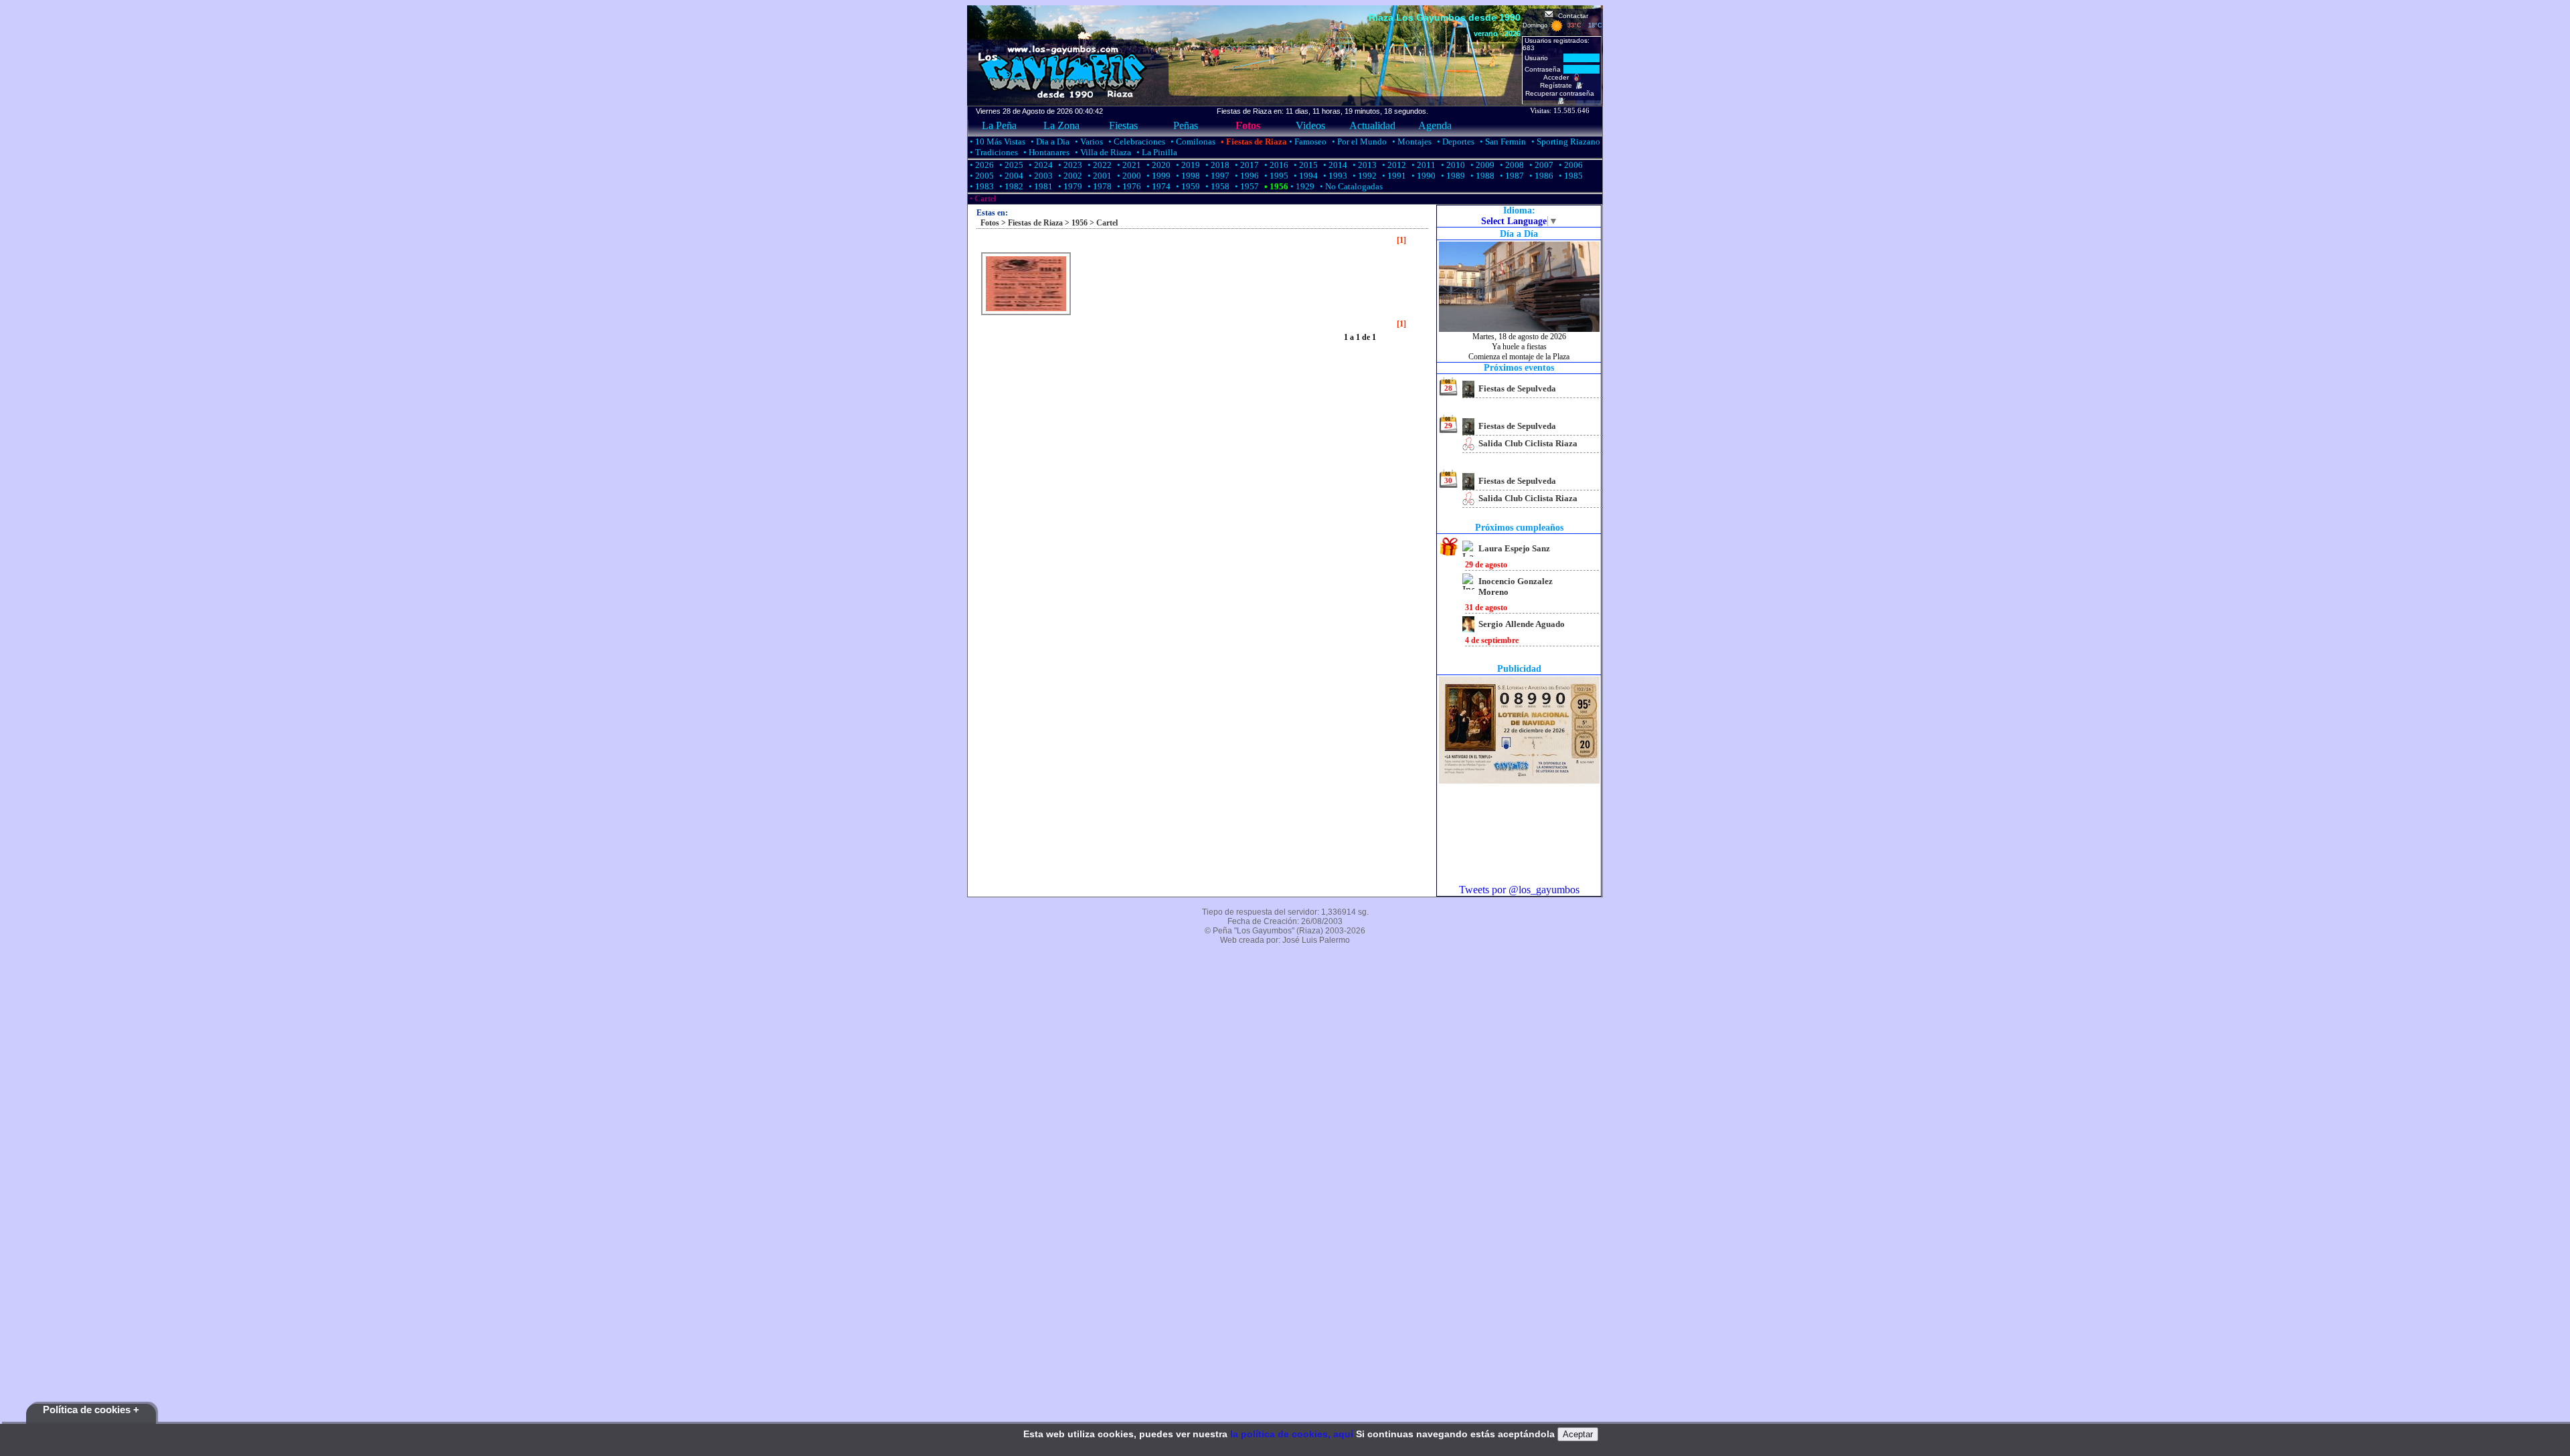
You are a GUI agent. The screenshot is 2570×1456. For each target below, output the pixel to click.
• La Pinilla (1156, 152)
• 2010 (1452, 165)
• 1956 (1275, 186)
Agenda (1435, 125)
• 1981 (1040, 186)
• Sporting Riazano (1565, 142)
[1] (1401, 240)
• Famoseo (1307, 142)
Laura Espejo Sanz (1514, 548)
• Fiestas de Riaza (1253, 142)
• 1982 (1010, 186)
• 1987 (1511, 176)
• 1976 (1128, 186)
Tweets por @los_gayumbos (1519, 890)
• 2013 (1364, 165)
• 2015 (1305, 165)
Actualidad (1372, 125)
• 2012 (1393, 165)
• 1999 (1158, 176)
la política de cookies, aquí (1292, 1434)
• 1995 (1275, 176)
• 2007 (1540, 165)
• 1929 (1301, 186)
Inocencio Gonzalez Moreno (1516, 586)
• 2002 (1069, 176)
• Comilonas (1192, 142)
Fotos (1248, 125)
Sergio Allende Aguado (1522, 624)
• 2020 (1158, 165)
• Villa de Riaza (1102, 152)
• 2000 (1128, 176)
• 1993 (1334, 176)
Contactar (1571, 16)
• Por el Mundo (1358, 142)
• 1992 (1364, 176)
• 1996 (1246, 176)
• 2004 (1010, 176)
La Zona (1061, 125)
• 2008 (1511, 165)
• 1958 (1216, 186)
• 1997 (1216, 176)
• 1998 (1187, 176)
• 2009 (1481, 165)
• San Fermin (1502, 142)
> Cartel (1103, 223)
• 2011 (1423, 165)
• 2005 (981, 176)
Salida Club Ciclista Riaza (1528, 443)
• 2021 (1128, 165)
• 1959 (1187, 186)
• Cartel (982, 199)
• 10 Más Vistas (997, 142)
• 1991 (1393, 176)
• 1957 (1246, 186)
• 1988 (1481, 176)
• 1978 (1099, 186)
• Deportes (1455, 142)
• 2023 (1069, 165)
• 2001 (1099, 176)
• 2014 (1334, 165)
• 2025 (1010, 165)
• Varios (1088, 142)
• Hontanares (1045, 152)
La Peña (999, 125)
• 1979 (1069, 186)
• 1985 (1570, 176)
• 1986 (1540, 176)
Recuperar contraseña (1562, 93)
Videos (1310, 125)
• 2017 (1246, 165)
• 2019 (1187, 165)
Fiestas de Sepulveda (1517, 388)
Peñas (1186, 125)
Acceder (1558, 77)
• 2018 (1216, 165)
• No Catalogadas (1350, 186)
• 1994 (1305, 176)
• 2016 (1275, 165)
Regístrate (1558, 85)
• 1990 (1423, 176)
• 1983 (981, 186)
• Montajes (1411, 142)
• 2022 (1099, 165)
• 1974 (1158, 186)
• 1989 (1452, 176)
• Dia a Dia (1049, 142)
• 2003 (1040, 176)
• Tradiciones (993, 152)
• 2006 (1570, 165)
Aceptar (1578, 1434)
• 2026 (981, 165)
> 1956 (1075, 223)
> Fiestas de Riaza (1031, 223)
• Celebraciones (1136, 142)
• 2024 (1040, 165)
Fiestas (1123, 125)
